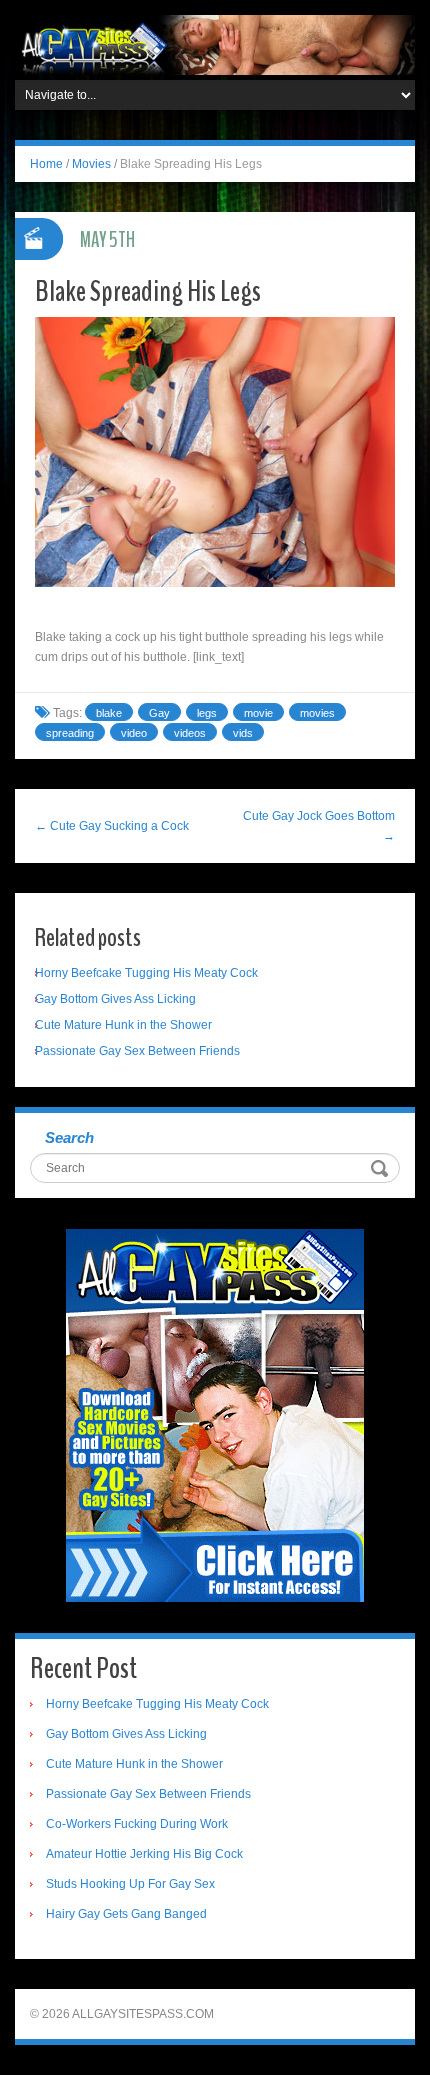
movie (258, 713)
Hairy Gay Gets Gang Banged (126, 1914)
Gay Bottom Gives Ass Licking (115, 999)
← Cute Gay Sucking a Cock (112, 826)
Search (69, 1137)
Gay (159, 713)
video (134, 733)
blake (109, 713)
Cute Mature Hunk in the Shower (123, 1025)
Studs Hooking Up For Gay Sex (130, 1884)
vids (243, 733)
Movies (91, 164)
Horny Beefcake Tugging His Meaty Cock (146, 973)
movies (317, 713)
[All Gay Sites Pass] (215, 44)
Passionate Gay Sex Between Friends (137, 1051)
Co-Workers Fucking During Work (137, 1824)
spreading (70, 733)
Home (46, 164)
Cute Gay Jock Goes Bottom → (319, 826)
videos (190, 733)
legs (207, 713)
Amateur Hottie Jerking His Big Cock (144, 1854)
